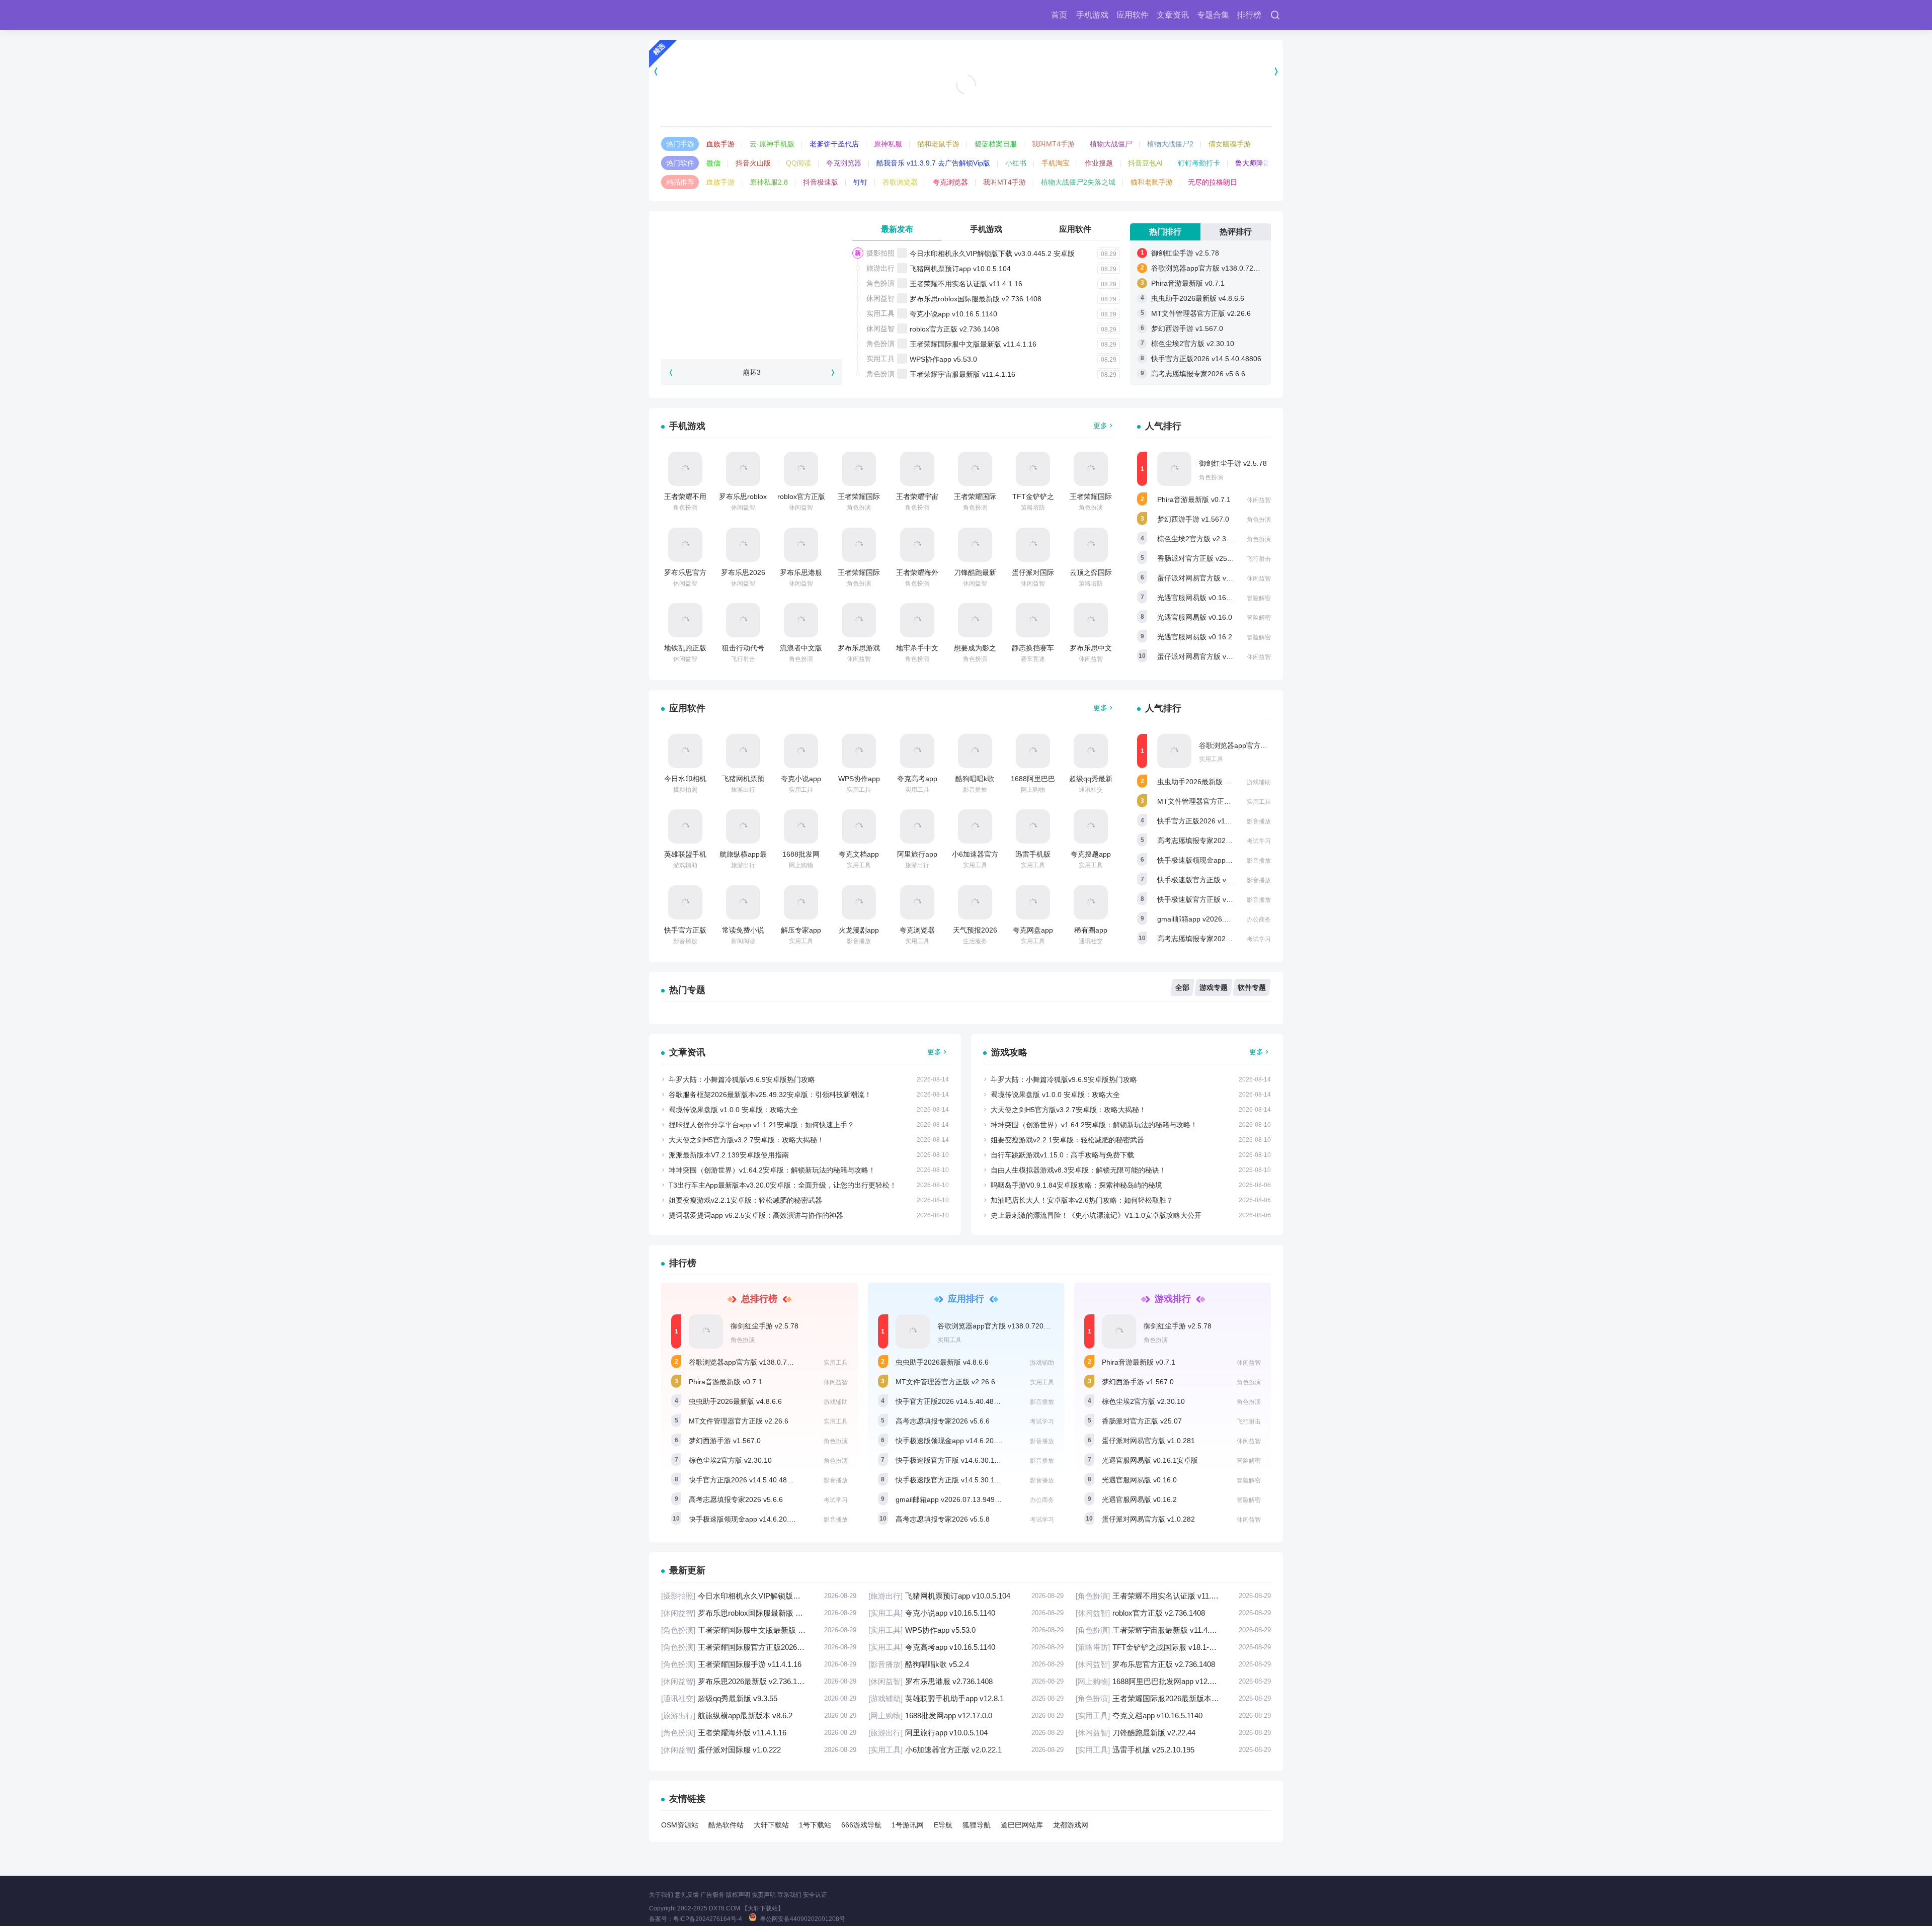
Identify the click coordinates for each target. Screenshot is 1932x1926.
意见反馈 (687, 1895)
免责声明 (764, 1895)
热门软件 (680, 163)
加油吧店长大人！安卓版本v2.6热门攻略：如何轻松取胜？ (1082, 1200)
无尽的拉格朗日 (1213, 182)
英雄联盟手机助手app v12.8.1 (966, 1698)
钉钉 (860, 182)
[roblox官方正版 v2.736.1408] (801, 469)
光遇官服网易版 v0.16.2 (1195, 637)
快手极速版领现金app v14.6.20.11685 (1217, 860)
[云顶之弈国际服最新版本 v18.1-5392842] (1091, 545)
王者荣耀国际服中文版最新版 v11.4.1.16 (973, 344)
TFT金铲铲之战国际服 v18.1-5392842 (1173, 1647)
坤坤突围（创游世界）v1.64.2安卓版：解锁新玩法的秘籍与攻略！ (772, 1170)
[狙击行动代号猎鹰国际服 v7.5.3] (743, 620)
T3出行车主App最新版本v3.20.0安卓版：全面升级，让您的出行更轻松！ (783, 1185)
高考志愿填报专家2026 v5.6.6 (1198, 374)
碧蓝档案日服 (996, 144)
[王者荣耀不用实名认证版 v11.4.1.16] (685, 469)
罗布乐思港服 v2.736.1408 (966, 1681)
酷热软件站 (726, 1825)
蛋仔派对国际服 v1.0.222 (759, 1750)
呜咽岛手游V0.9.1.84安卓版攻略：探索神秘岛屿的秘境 (1076, 1185)
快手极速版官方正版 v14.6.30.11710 (1215, 880)
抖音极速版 (821, 182)
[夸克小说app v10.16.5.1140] (801, 751)
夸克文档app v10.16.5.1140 (1173, 1715)
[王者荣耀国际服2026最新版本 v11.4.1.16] (859, 545)
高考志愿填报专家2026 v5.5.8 (1204, 939)
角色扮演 (880, 283)
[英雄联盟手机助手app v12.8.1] (685, 826)
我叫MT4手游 (1053, 144)
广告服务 (712, 1895)
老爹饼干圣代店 (834, 144)
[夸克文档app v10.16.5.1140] (859, 826)
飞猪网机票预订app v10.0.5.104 (960, 269)
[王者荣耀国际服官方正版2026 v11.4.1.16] (975, 469)
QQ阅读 (798, 163)
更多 (1100, 426)
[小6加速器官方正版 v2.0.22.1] (975, 826)
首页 (1059, 15)
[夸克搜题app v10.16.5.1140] (1091, 826)
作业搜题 (1099, 163)
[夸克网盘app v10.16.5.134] (1033, 902)
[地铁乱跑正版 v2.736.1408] (685, 620)
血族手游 (720, 144)
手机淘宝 (1056, 163)
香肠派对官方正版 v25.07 (1197, 558)
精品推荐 (680, 182)
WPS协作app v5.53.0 (943, 359)
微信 (713, 163)
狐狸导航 (977, 1825)
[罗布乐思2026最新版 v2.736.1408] (743, 545)
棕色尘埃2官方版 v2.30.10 (1193, 344)
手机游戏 (1092, 15)
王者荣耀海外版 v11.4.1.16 (759, 1733)
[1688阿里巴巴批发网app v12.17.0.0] (1033, 751)
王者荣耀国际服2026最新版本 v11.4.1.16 (1173, 1698)
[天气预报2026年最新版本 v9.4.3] (975, 902)
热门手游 (680, 144)
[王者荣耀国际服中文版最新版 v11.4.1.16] (859, 469)
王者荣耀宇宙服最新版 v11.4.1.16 (962, 374)
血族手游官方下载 (966, 101)
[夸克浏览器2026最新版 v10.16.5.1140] (917, 902)
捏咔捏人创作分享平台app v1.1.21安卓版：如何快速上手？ (761, 1125)
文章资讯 (1173, 15)
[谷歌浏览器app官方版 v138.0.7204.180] (1174, 751)
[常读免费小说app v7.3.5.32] (743, 902)
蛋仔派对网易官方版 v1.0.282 (1204, 656)
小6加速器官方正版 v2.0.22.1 (966, 1750)
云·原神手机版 (772, 144)
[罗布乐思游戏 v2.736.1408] (859, 620)
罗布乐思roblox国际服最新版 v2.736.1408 (976, 299)
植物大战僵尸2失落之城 (1078, 182)
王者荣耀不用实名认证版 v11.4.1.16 (966, 284)
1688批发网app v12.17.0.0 (966, 1715)
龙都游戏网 (1071, 1825)
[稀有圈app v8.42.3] (1091, 902)
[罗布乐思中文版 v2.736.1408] (1091, 620)
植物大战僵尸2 (1170, 144)
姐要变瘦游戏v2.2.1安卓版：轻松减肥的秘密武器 (745, 1200)
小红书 (1016, 163)
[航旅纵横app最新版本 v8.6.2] (743, 826)
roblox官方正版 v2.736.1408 (954, 329)
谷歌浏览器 (900, 182)
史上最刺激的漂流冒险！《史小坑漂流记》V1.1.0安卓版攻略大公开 (1096, 1215)
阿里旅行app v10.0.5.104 (966, 1733)
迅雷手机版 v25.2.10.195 (1173, 1750)
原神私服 (888, 144)
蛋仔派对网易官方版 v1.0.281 (1204, 578)
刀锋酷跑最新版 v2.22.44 (1173, 1733)
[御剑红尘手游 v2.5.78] (1174, 469)
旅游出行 (880, 268)
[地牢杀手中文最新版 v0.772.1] (917, 620)
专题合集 (1213, 15)
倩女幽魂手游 (1230, 144)
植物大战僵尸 (1111, 144)
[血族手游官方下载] (966, 71)
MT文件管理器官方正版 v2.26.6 (1201, 313)
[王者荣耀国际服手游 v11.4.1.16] (1091, 469)
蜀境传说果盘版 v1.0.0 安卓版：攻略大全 (733, 1110)
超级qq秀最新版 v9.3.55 (759, 1698)
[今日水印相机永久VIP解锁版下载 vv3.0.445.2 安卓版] (685, 751)
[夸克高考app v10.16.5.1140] (917, 751)
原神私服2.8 (769, 182)
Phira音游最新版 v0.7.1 (1188, 283)
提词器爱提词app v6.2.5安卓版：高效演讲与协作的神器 (756, 1215)
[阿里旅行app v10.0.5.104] (917, 826)
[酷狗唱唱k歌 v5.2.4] (975, 751)
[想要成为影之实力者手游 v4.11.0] (975, 620)
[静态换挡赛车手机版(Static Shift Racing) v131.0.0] (1033, 620)
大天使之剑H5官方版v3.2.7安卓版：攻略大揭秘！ (746, 1140)
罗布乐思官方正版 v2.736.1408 (1173, 1664)
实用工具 (880, 313)
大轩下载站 (771, 1825)
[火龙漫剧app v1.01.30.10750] (859, 902)
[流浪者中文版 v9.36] (801, 620)
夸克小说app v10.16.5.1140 (953, 314)
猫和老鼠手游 (938, 144)
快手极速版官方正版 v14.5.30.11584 (1215, 899)
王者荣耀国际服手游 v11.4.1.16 (759, 1664)
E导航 (943, 1825)
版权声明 (738, 1895)
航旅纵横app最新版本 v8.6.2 (759, 1715)
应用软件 (1133, 15)
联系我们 (789, 1895)
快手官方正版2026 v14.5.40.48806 (1206, 359)
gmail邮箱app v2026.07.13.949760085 (1219, 919)
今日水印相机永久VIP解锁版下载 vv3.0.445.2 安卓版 (992, 254)
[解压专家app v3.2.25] (801, 902)
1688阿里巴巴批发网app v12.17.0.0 (1173, 1681)
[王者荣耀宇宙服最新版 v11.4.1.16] (917, 469)
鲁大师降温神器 (1260, 163)
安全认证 (815, 1895)
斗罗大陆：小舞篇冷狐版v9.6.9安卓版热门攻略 (742, 1079)
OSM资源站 (680, 1825)
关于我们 (661, 1895)
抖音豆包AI (1145, 163)
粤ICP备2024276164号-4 (708, 1919)
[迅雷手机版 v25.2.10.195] (1033, 826)
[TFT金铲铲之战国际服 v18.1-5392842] (1033, 469)
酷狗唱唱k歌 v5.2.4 (966, 1664)
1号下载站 (815, 1825)
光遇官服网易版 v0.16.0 (1195, 617)
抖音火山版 (753, 163)
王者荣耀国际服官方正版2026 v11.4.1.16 (759, 1647)
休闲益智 (880, 298)
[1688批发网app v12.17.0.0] (801, 826)
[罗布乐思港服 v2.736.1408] (801, 545)
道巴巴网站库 (1022, 1825)
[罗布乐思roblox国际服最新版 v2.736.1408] (743, 469)
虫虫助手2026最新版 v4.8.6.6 (1198, 298)
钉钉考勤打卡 (1199, 163)
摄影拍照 (880, 253)
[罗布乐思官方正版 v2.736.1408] (685, 545)
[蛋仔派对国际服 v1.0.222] (1033, 545)
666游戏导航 (861, 1825)
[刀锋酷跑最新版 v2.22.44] (975, 545)
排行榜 (1249, 15)
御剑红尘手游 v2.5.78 (1185, 253)
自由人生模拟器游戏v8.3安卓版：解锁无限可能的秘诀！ (1078, 1170)
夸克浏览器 (844, 163)
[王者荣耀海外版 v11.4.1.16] (917, 545)
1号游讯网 (908, 1825)
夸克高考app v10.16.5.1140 (966, 1647)
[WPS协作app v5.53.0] (859, 751)
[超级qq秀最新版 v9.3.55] (1091, 751)
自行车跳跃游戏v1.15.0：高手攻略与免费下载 (1062, 1155)
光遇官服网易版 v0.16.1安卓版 (1205, 598)
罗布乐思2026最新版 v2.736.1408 (759, 1681)
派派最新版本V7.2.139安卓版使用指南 (729, 1155)
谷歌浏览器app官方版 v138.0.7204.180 (1213, 268)
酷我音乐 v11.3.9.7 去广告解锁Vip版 (933, 163)
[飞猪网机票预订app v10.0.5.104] (743, 751)
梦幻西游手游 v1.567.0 (1187, 328)
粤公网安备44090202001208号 (802, 1919)
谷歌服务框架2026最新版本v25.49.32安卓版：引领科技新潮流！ (770, 1095)
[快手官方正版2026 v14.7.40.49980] (685, 902)
